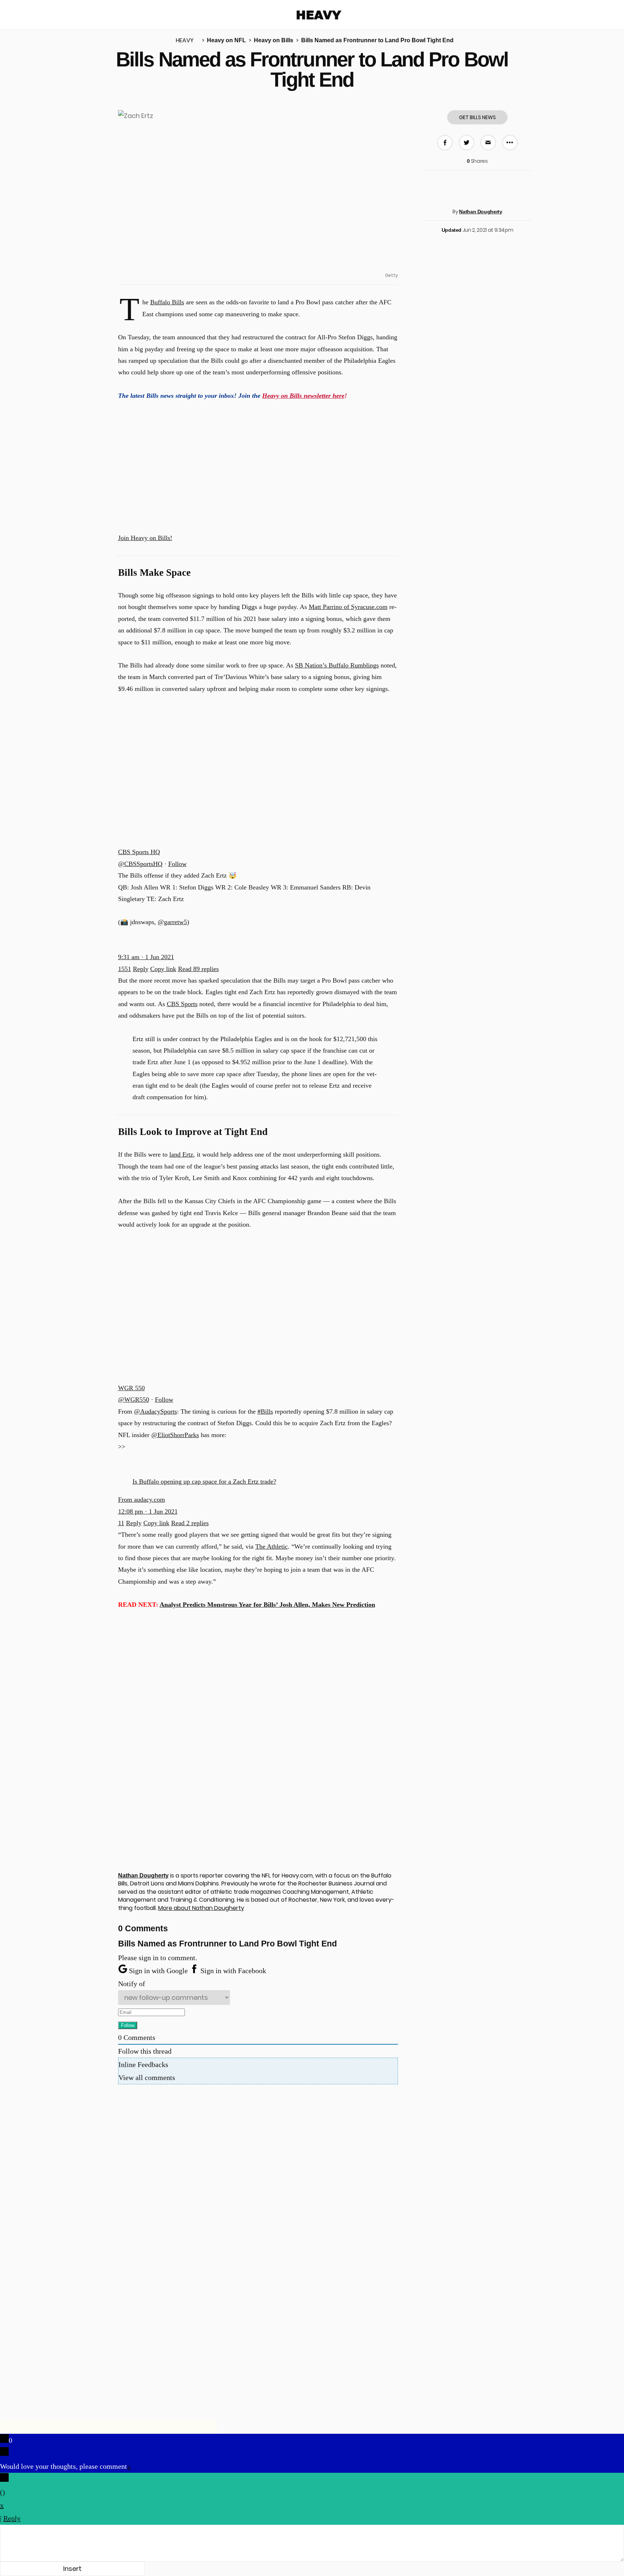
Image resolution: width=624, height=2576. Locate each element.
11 (121, 1523)
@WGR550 (134, 1400)
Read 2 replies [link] (190, 1523)
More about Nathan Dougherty (201, 1908)
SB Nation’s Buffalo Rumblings (337, 665)
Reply (141, 969)
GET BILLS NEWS (477, 117)
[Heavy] (319, 15)
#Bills (265, 1411)
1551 (125, 969)
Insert (72, 2569)
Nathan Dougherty (480, 212)
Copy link (163, 969)
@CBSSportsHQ (140, 864)
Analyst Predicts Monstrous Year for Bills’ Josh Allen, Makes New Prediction (267, 1605)
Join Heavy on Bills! (145, 538)
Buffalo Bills (167, 302)
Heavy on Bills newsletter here (303, 396)
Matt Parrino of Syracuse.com (348, 607)
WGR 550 (131, 1388)
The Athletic (272, 1546)
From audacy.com (142, 1500)
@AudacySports (155, 1411)
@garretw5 (172, 922)
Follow (177, 864)
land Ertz (181, 1154)
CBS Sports (182, 1004)
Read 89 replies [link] (198, 969)
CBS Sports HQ (139, 852)
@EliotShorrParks (175, 1435)
